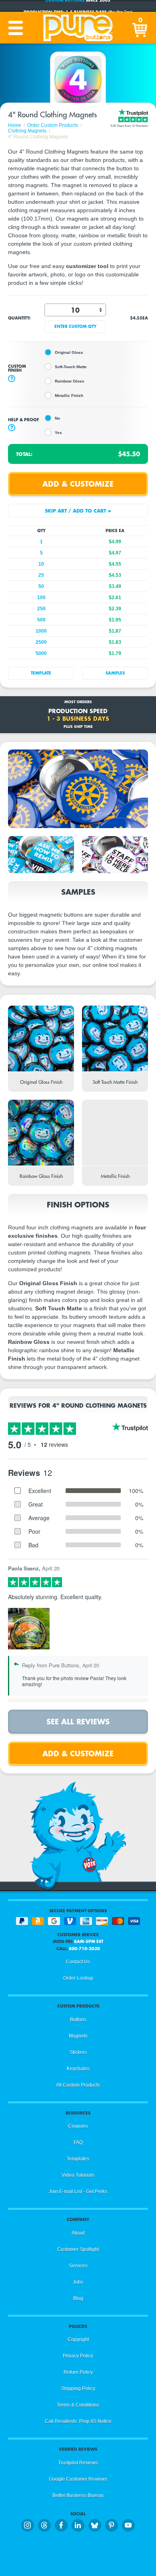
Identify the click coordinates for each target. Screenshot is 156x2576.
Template (41, 673)
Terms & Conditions (78, 2405)
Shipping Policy (78, 2389)
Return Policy (78, 2372)
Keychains (78, 2069)
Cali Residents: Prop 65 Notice (78, 2421)
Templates (78, 2159)
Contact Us (78, 1962)
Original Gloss (69, 352)
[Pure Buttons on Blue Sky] (95, 2525)
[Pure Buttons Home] (78, 28)
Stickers (78, 2052)
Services (78, 2266)
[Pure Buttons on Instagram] (28, 2525)
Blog (78, 2298)
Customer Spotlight (78, 2249)
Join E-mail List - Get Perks (78, 2191)
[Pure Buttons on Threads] (44, 2525)
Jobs (78, 2282)
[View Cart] (140, 28)
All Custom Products (78, 2085)
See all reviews (78, 1721)
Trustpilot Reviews (78, 2463)
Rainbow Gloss (70, 381)
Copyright (78, 2339)
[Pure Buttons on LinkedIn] (78, 2525)
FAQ (78, 2142)
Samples (115, 673)
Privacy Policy (78, 2356)
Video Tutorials (78, 2175)
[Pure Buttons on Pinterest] (112, 2525)
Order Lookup (78, 1978)
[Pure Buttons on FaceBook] (61, 2525)
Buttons (78, 2020)
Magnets (78, 2036)
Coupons (78, 2126)
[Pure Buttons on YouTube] (128, 2525)
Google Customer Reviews (78, 2479)
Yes (58, 433)
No (57, 418)
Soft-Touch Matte (71, 367)
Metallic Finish (69, 395)
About (78, 2233)
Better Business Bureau (78, 2495)
